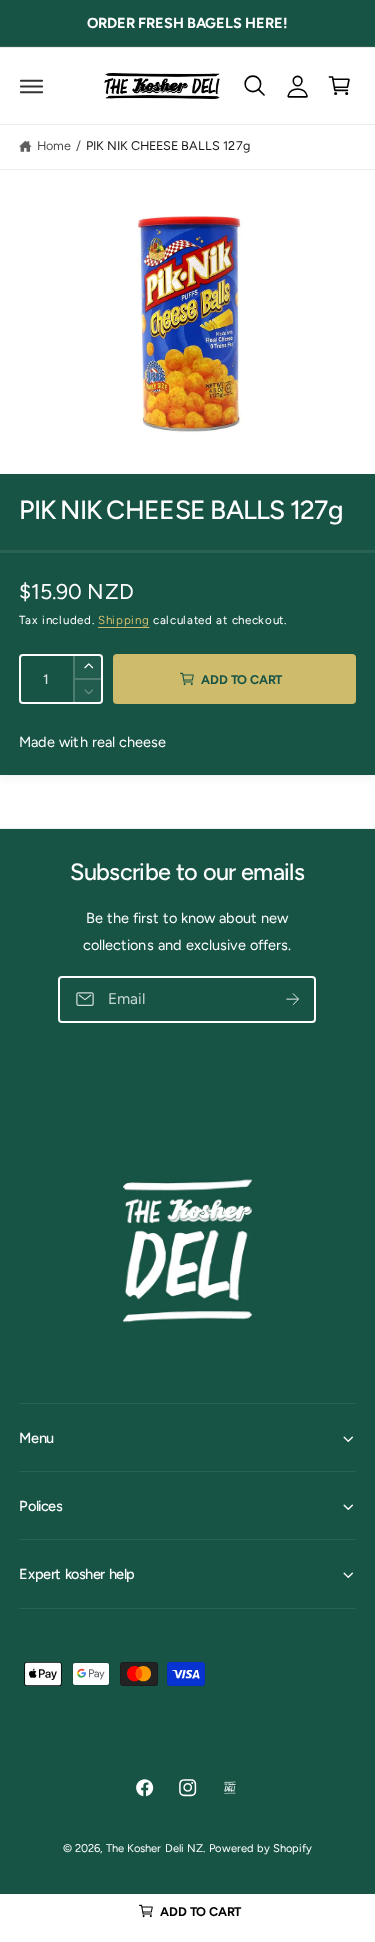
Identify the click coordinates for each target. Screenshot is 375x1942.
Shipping (123, 620)
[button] (31, 85)
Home (54, 145)
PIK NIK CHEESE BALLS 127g (167, 145)
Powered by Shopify (260, 1848)
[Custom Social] (230, 1787)
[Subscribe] (293, 999)
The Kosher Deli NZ (154, 1848)
